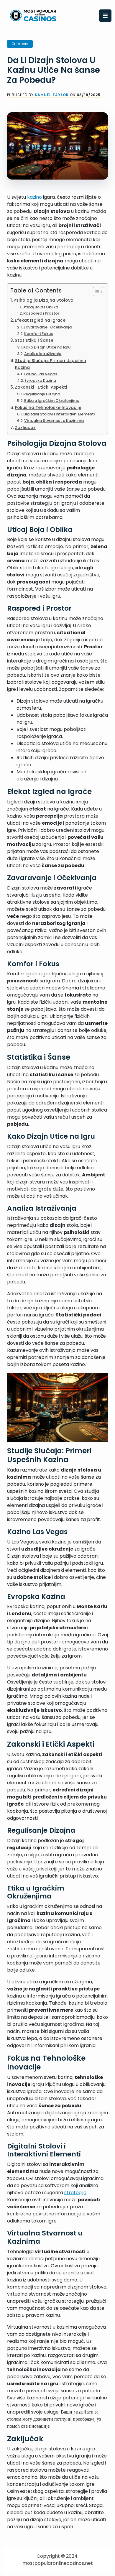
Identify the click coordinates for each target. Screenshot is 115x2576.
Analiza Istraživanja (43, 354)
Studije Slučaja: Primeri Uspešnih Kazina (51, 364)
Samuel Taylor (52, 95)
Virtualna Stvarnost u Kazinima (54, 421)
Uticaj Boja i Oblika (40, 307)
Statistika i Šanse (34, 340)
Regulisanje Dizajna (42, 394)
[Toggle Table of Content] (95, 292)
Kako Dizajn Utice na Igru (47, 347)
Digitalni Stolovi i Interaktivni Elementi (59, 414)
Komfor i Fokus (38, 334)
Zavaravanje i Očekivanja (47, 327)
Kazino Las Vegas (40, 374)
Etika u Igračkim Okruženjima (52, 401)
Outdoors (20, 44)
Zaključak (25, 428)
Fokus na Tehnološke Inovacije (48, 407)
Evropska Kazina (40, 380)
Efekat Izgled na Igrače (40, 320)
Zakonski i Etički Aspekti (41, 387)
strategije (75, 2193)
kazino (34, 197)
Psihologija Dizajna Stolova (43, 300)
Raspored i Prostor (41, 313)
